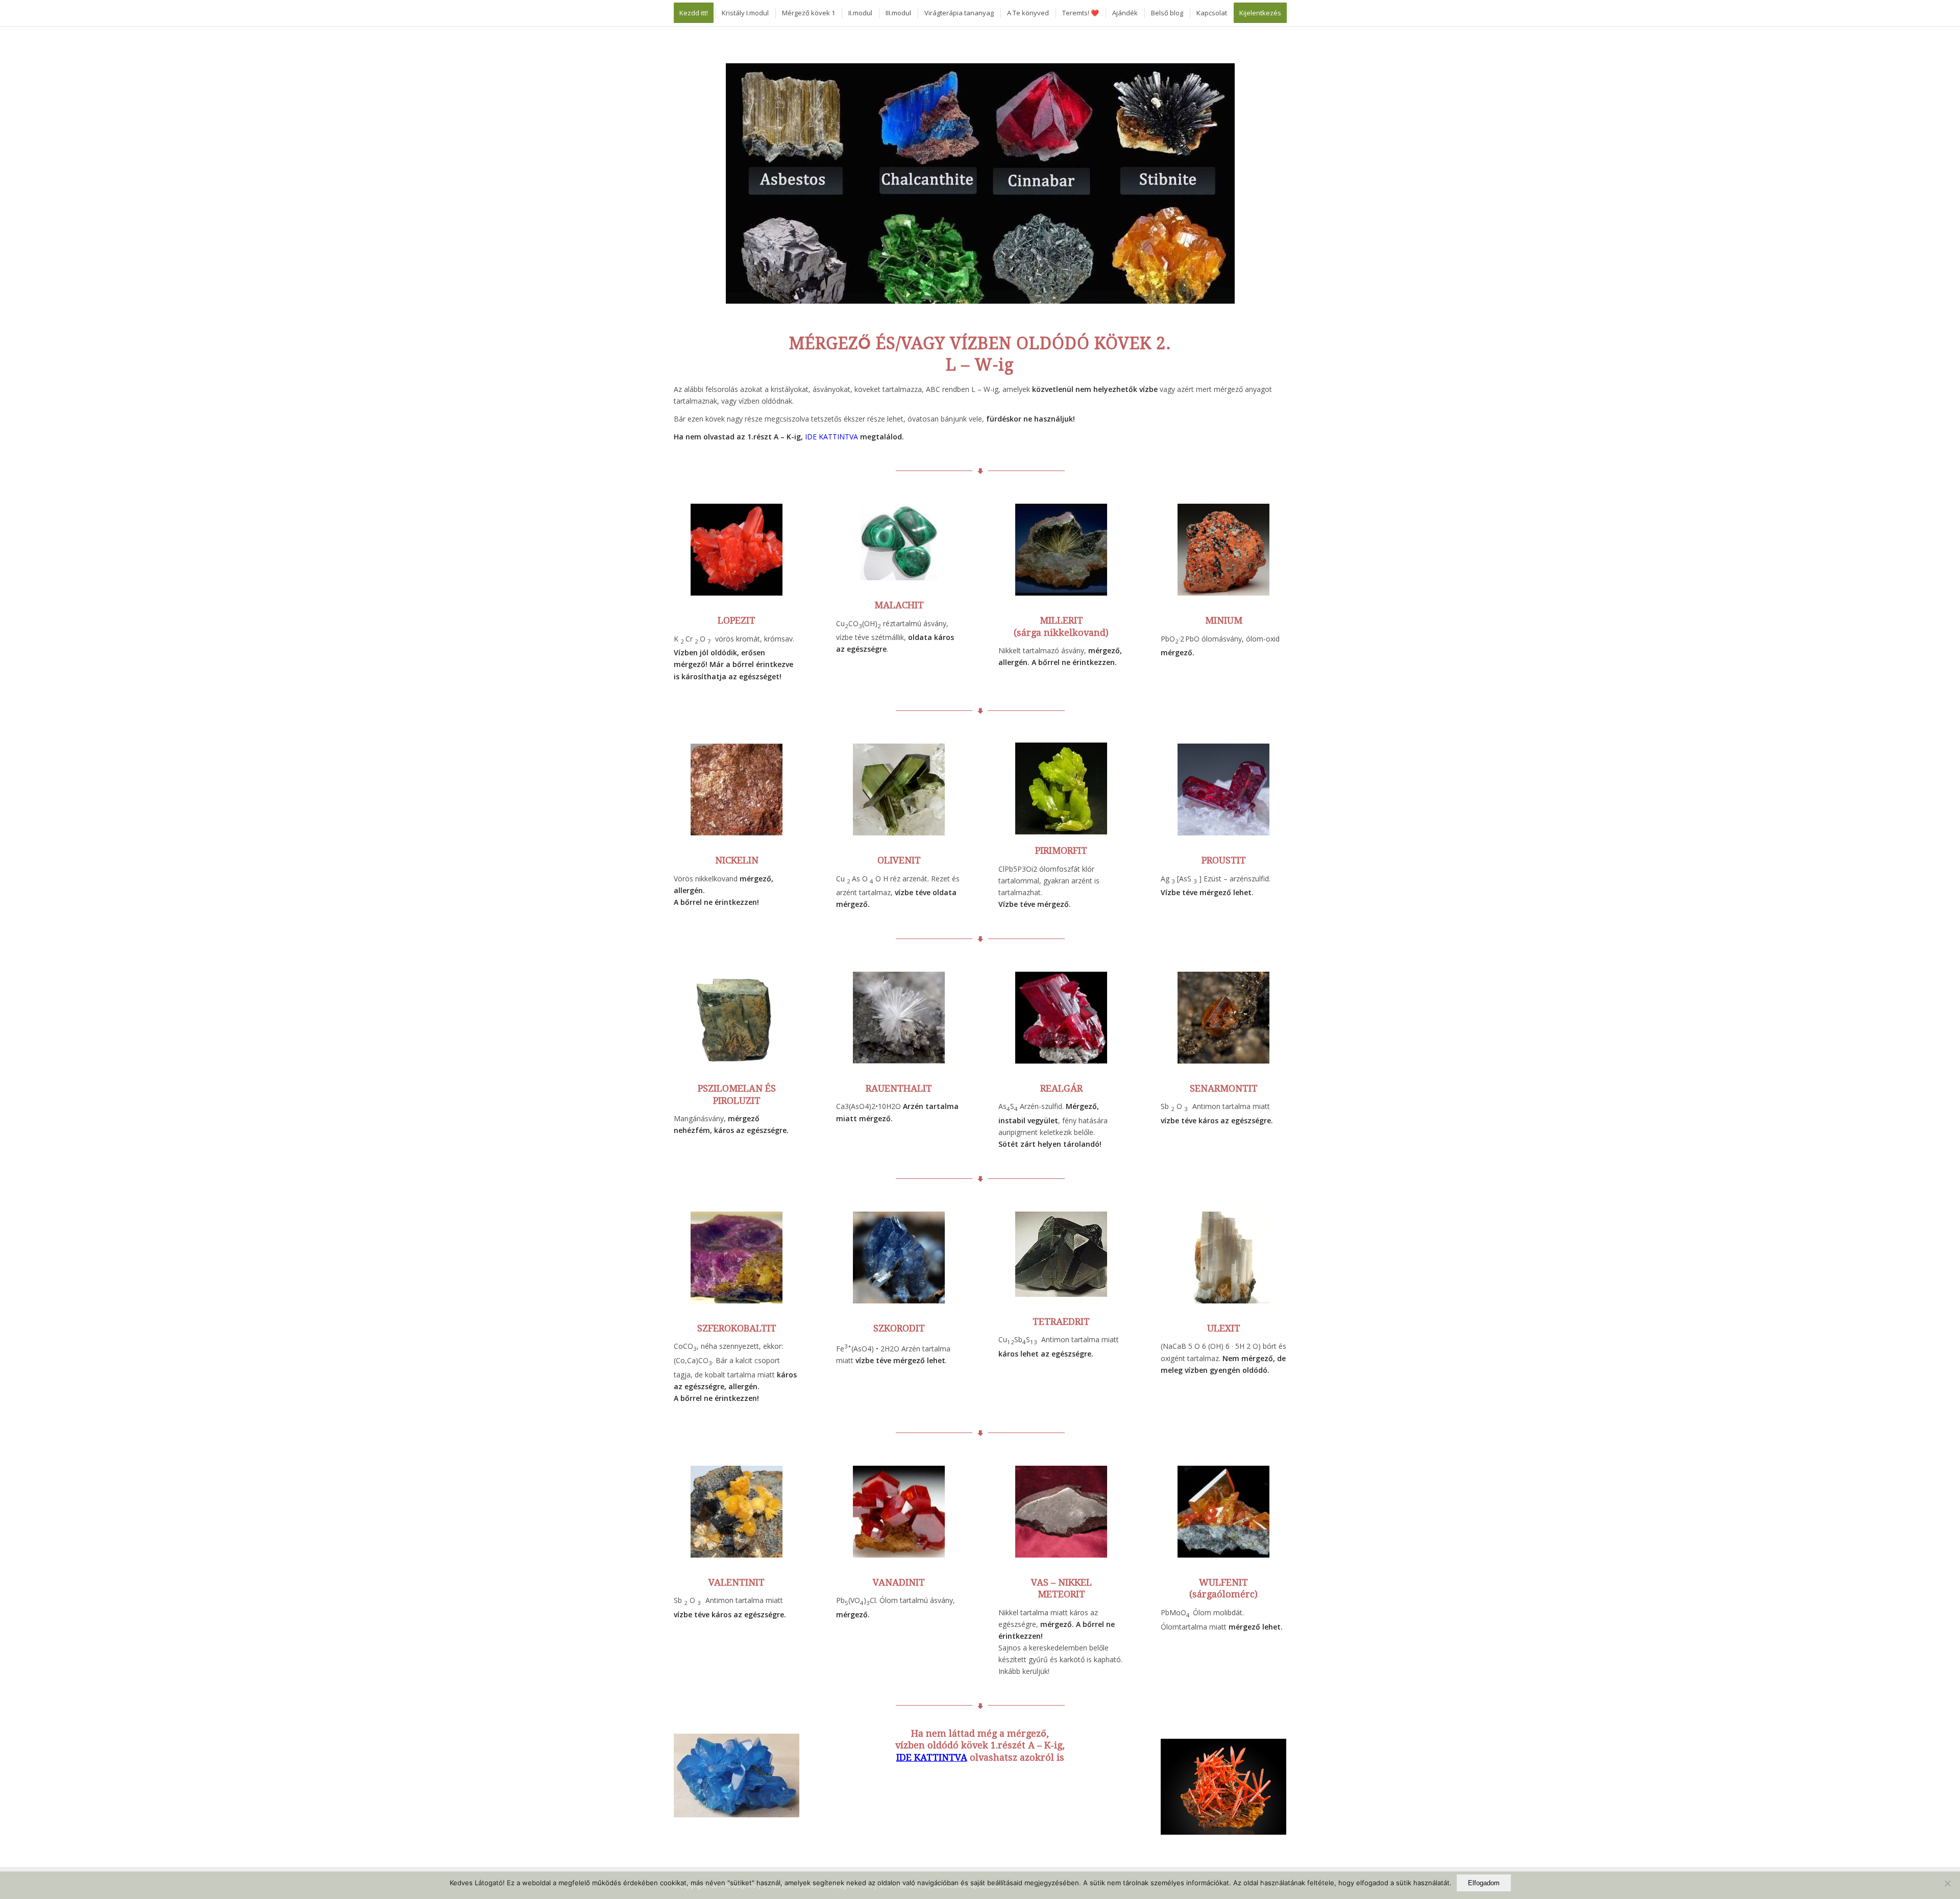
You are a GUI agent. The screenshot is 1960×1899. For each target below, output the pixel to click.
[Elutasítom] (1947, 1883)
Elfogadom (1484, 1883)
